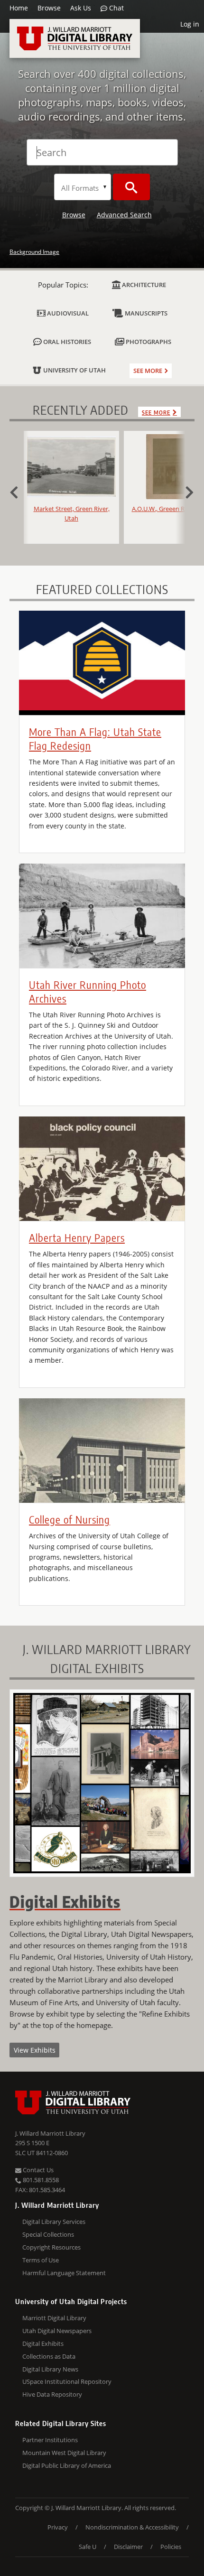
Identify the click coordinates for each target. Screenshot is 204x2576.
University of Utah (74, 370)
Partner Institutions (50, 2440)
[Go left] (19, 491)
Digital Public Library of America (67, 2465)
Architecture (143, 285)
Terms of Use (41, 2260)
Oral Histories (66, 342)
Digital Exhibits (43, 2344)
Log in (190, 24)
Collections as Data (49, 2356)
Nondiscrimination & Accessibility (132, 2527)
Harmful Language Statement (64, 2273)
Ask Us (81, 8)
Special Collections (48, 2234)
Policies (171, 2547)
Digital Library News (50, 2369)
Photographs (148, 342)
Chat (116, 8)
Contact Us (37, 2170)
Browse (49, 8)
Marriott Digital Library (54, 2318)
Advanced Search (124, 215)
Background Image (34, 252)
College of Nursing (70, 1519)
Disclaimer (128, 2547)
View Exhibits (35, 2050)
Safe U (88, 2547)
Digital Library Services (54, 2222)
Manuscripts (145, 313)
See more (148, 371)
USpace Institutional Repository (67, 2381)
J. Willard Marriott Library (50, 2133)
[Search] (131, 187)
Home (19, 8)
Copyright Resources (51, 2247)
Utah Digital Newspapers (57, 2331)
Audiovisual (67, 313)
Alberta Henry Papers (77, 1237)
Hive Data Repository (52, 2394)
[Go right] (185, 491)
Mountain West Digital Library (64, 2453)
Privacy (58, 2527)
